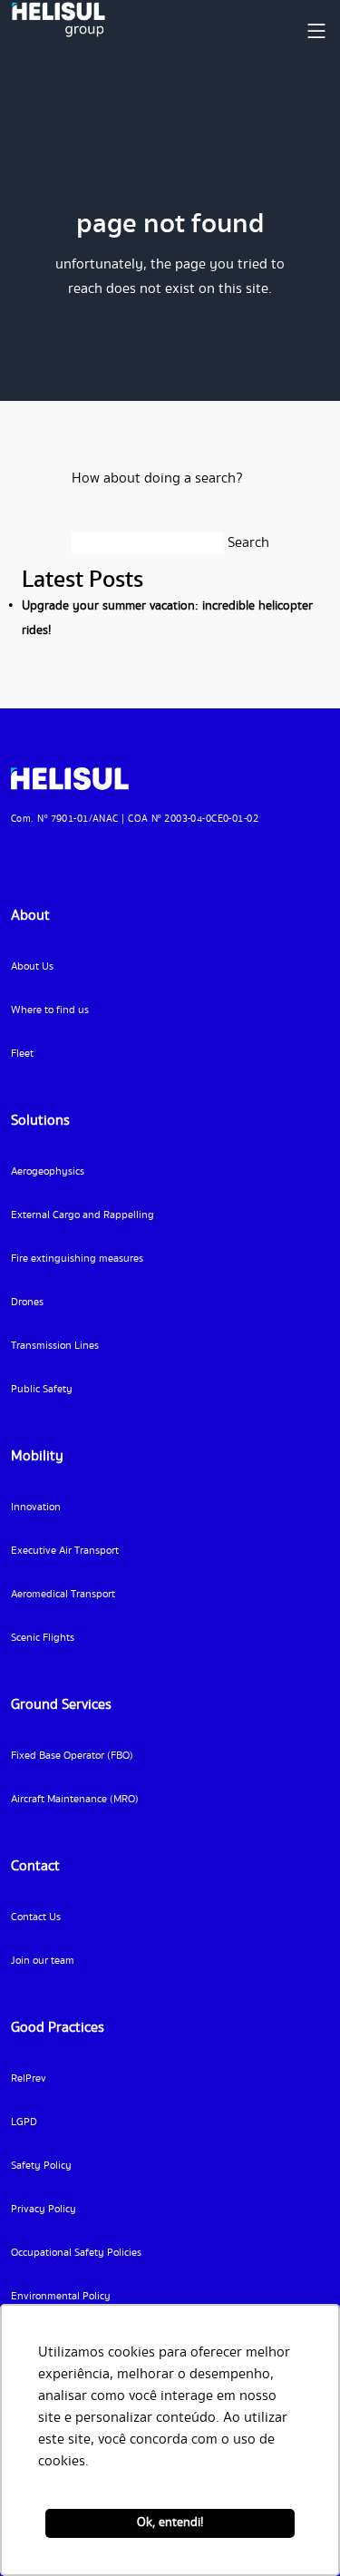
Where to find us (50, 1010)
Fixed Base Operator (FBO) (72, 1756)
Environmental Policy (61, 2296)
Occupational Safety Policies (76, 2253)
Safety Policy (41, 2166)
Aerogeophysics (48, 1171)
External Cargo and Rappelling (83, 1215)
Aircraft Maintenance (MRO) (75, 1799)
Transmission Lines (55, 1346)
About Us (32, 966)
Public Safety (42, 1389)
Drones (27, 1302)
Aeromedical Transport (63, 1594)
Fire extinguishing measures (77, 1259)
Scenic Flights (43, 1638)
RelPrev (29, 2078)
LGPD (24, 2122)
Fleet (22, 1054)
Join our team (43, 1961)
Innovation (36, 1507)
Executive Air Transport (65, 1551)
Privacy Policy (44, 2209)
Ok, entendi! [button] (170, 2522)
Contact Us (36, 1917)
